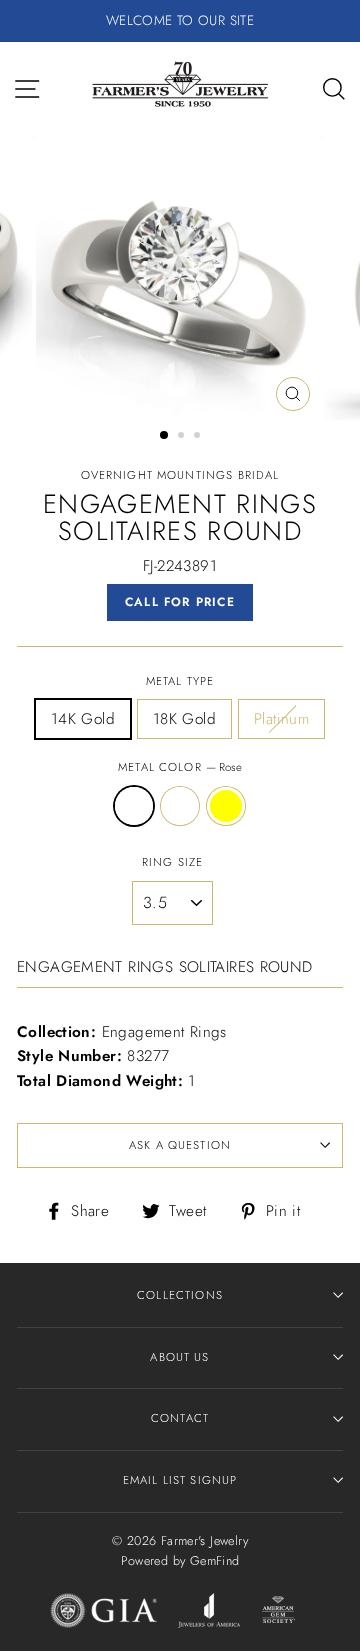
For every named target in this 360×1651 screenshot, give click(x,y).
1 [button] (165, 436)
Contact (180, 1418)
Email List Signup (180, 1480)
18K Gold (184, 719)
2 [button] (183, 437)
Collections (180, 1295)
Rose (134, 806)
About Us (179, 1357)
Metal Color (180, 767)
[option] (180, 21)
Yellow (226, 806)
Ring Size (172, 862)
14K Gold (83, 719)
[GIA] (104, 1614)
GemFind (215, 1561)
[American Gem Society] (277, 1614)
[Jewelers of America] (209, 1614)
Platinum (281, 719)
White (180, 806)
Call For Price (180, 602)
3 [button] (199, 437)
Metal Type (180, 681)
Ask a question (180, 1145)
